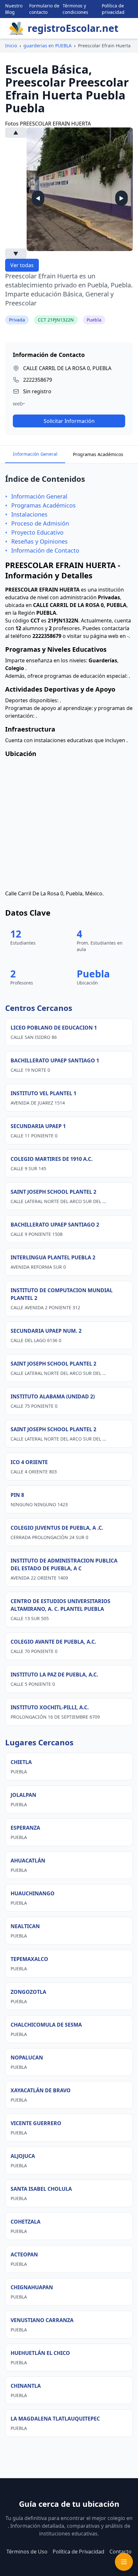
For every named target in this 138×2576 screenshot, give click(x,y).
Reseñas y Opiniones (39, 541)
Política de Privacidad (78, 2552)
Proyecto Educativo (37, 532)
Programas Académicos (98, 454)
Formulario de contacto (44, 9)
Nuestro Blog (14, 9)
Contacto (121, 2552)
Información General (35, 454)
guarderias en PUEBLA (47, 46)
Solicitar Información (69, 421)
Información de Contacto (45, 550)
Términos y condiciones (75, 9)
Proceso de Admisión (40, 523)
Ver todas (22, 265)
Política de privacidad (113, 9)
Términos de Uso (27, 2552)
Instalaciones (29, 514)
